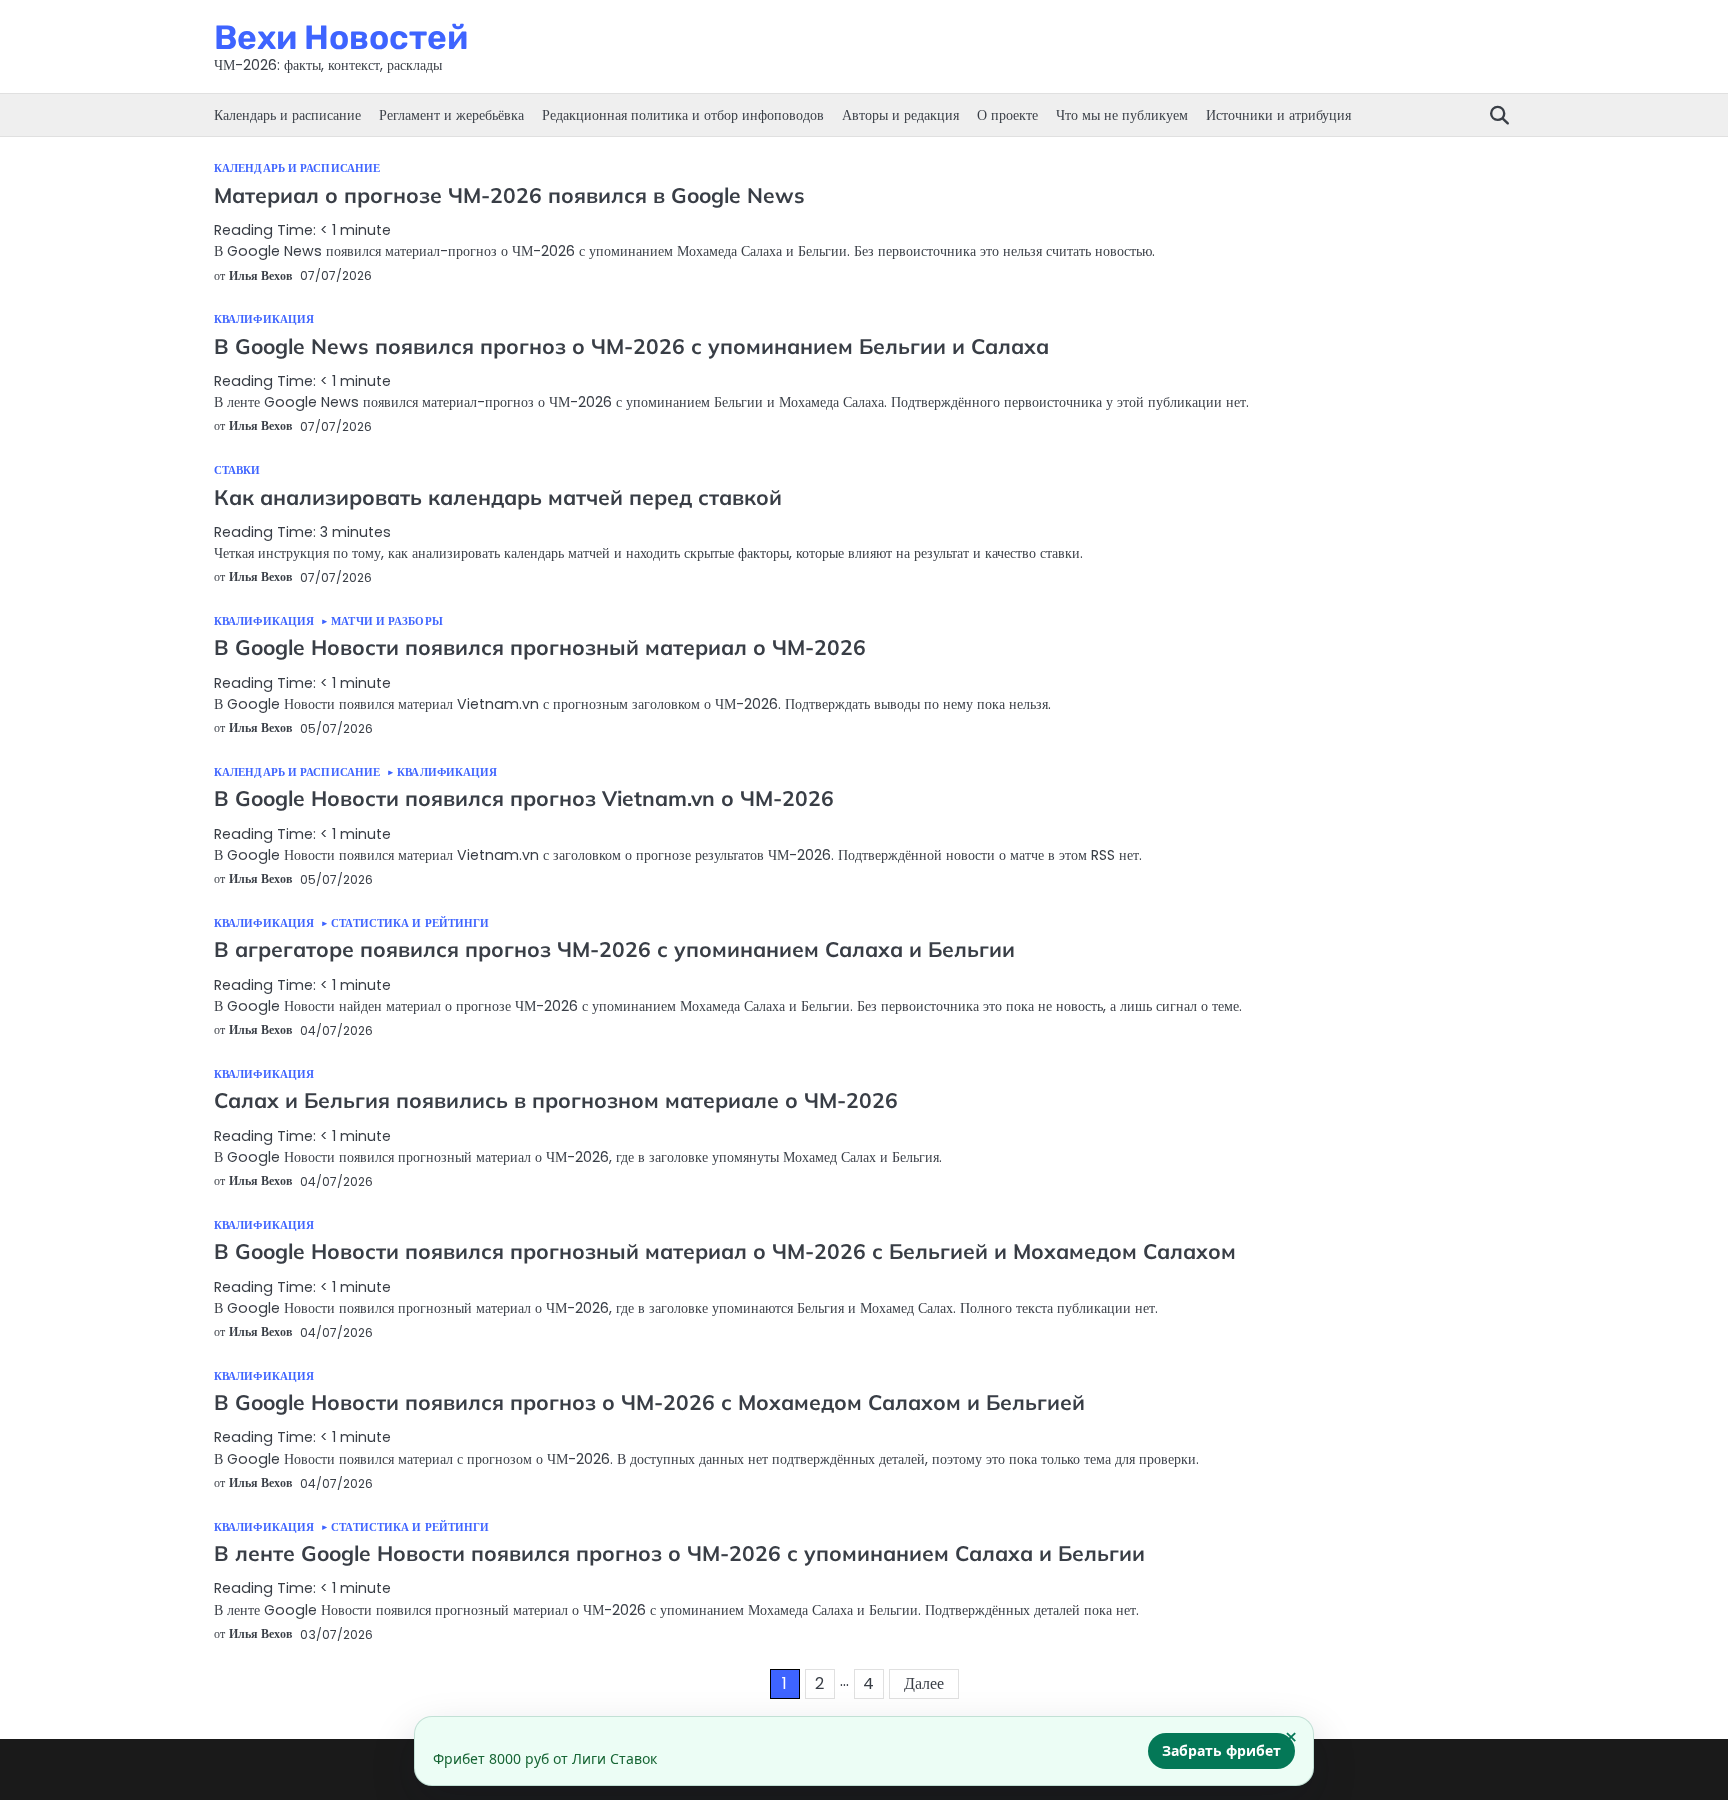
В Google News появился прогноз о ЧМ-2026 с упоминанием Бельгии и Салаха (631, 346)
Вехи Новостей (341, 37)
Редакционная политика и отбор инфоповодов (683, 115)
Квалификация (264, 319)
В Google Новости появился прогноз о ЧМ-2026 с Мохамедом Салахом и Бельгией (649, 1402)
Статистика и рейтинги (410, 923)
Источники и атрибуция (1278, 115)
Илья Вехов (260, 275)
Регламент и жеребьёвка (451, 115)
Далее (924, 1683)
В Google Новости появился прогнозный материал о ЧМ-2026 (540, 647)
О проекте (1007, 115)
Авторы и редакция (900, 115)
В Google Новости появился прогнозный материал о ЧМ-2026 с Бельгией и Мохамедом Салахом (725, 1251)
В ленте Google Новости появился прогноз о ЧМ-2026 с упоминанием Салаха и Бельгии (679, 1553)
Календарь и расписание (287, 115)
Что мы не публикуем (1122, 115)
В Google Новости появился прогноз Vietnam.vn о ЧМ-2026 (524, 798)
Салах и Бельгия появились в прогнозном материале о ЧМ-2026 (556, 1100)
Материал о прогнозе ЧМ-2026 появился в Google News (509, 195)
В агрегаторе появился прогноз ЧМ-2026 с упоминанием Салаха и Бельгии (614, 949)
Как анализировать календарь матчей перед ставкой (498, 497)
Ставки (237, 470)
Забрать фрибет (1221, 1750)
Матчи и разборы (387, 621)
